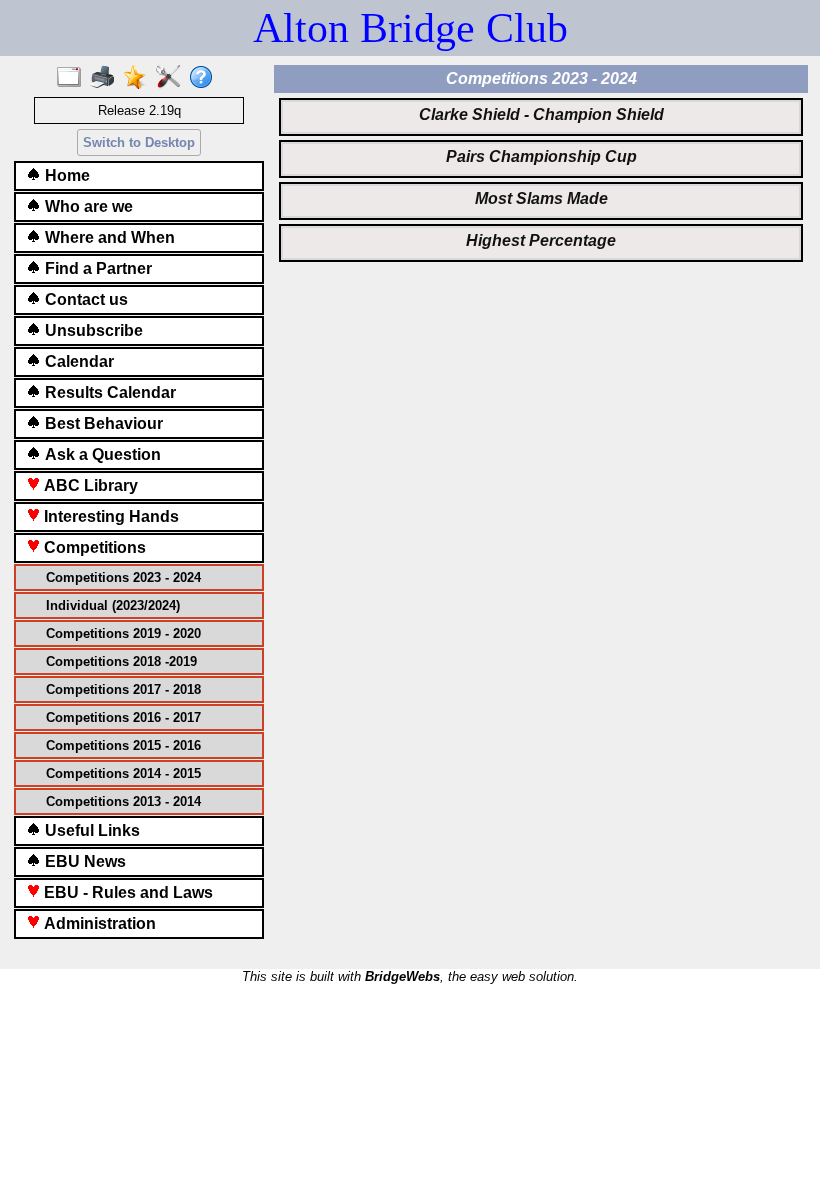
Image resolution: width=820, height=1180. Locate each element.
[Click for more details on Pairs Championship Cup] (541, 172)
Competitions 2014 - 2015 (123, 773)
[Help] (205, 78)
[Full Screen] (73, 78)
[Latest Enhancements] (139, 78)
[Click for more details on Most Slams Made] (541, 214)
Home (65, 175)
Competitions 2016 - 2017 (123, 717)
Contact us (84, 299)
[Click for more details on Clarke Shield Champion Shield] (541, 130)
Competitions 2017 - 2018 (123, 689)
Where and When (108, 237)
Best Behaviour (102, 423)
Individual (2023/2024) (113, 605)
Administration (98, 923)
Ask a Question (101, 454)
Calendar (77, 361)
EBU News (83, 861)
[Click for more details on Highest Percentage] (541, 256)
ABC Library (89, 485)
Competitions (93, 547)
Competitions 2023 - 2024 (123, 577)
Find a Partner (96, 268)
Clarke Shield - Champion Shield (541, 114)
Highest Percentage (541, 240)
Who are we (87, 206)
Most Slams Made (541, 198)
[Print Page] (106, 78)
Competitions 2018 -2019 (121, 661)
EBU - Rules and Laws (126, 892)
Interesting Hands (109, 516)
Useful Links (90, 830)
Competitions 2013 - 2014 (123, 801)
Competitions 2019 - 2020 (123, 633)
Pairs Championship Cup (541, 156)
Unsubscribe (92, 330)
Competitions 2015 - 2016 (123, 745)
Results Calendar (108, 392)
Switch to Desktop (139, 142)
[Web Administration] (172, 78)
